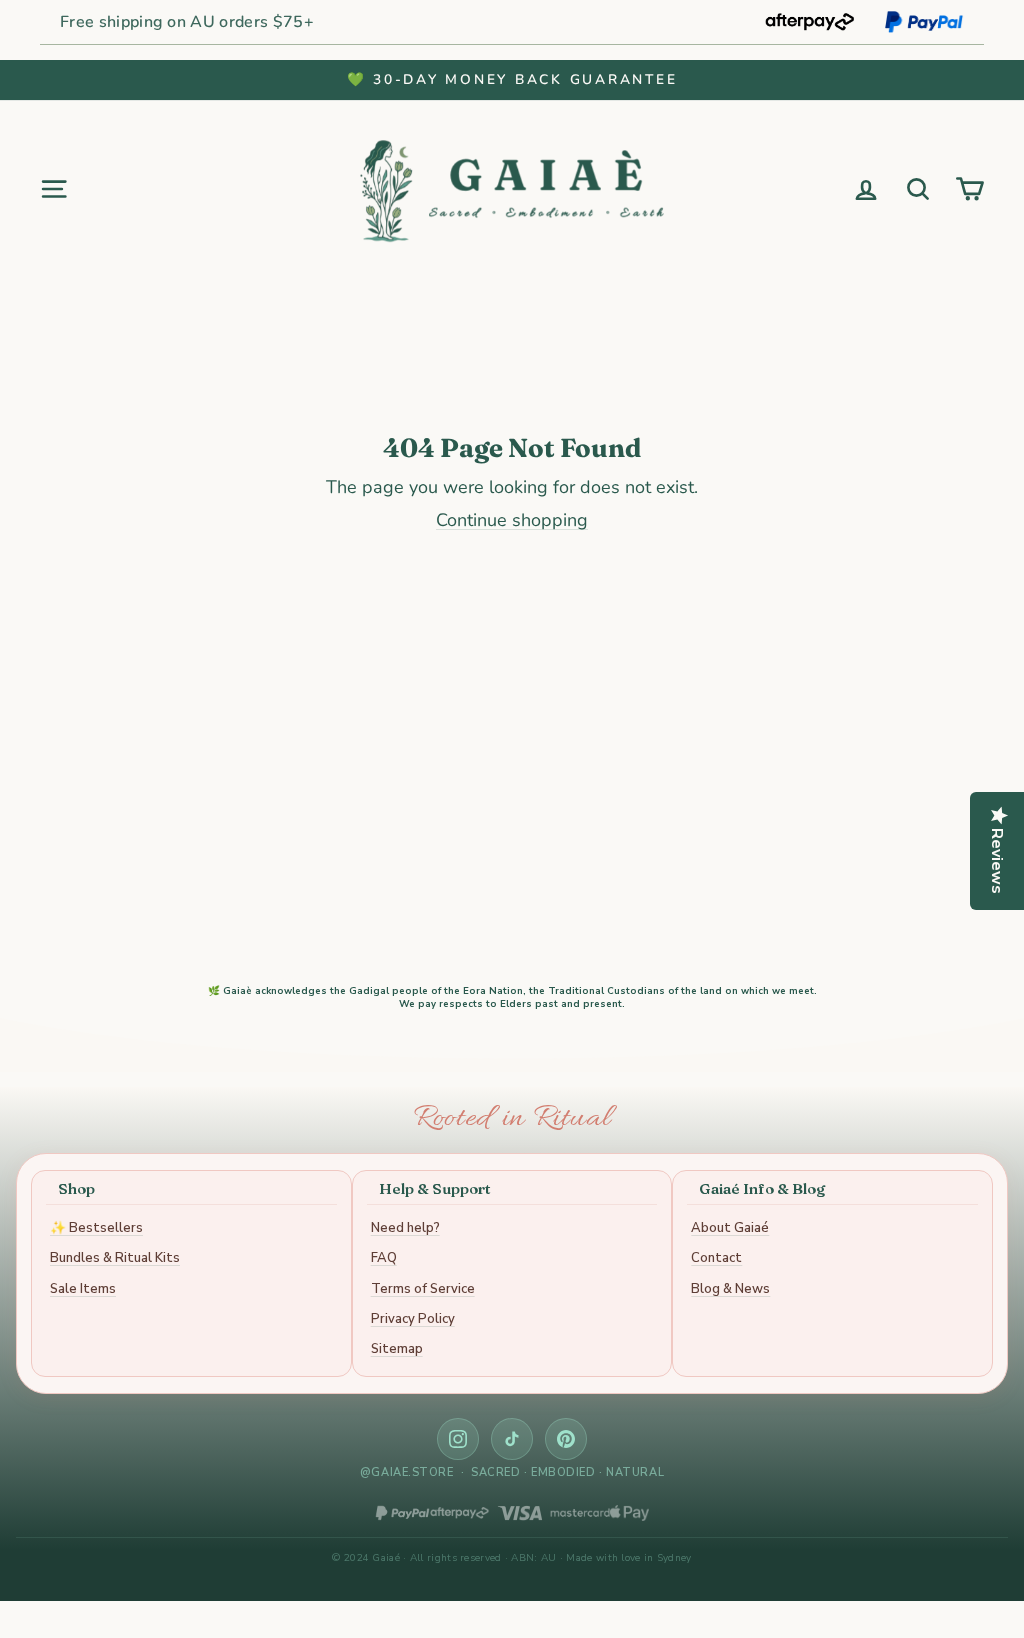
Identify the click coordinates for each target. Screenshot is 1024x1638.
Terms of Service (423, 1289)
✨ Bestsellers (96, 1228)
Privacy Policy (413, 1319)
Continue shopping (512, 520)
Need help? (405, 1228)
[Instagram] (458, 1439)
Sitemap (397, 1349)
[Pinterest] (566, 1439)
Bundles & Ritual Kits (115, 1258)
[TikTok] (512, 1439)
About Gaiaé (730, 1228)
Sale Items (83, 1289)
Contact (716, 1258)
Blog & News (730, 1289)
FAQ (384, 1258)
